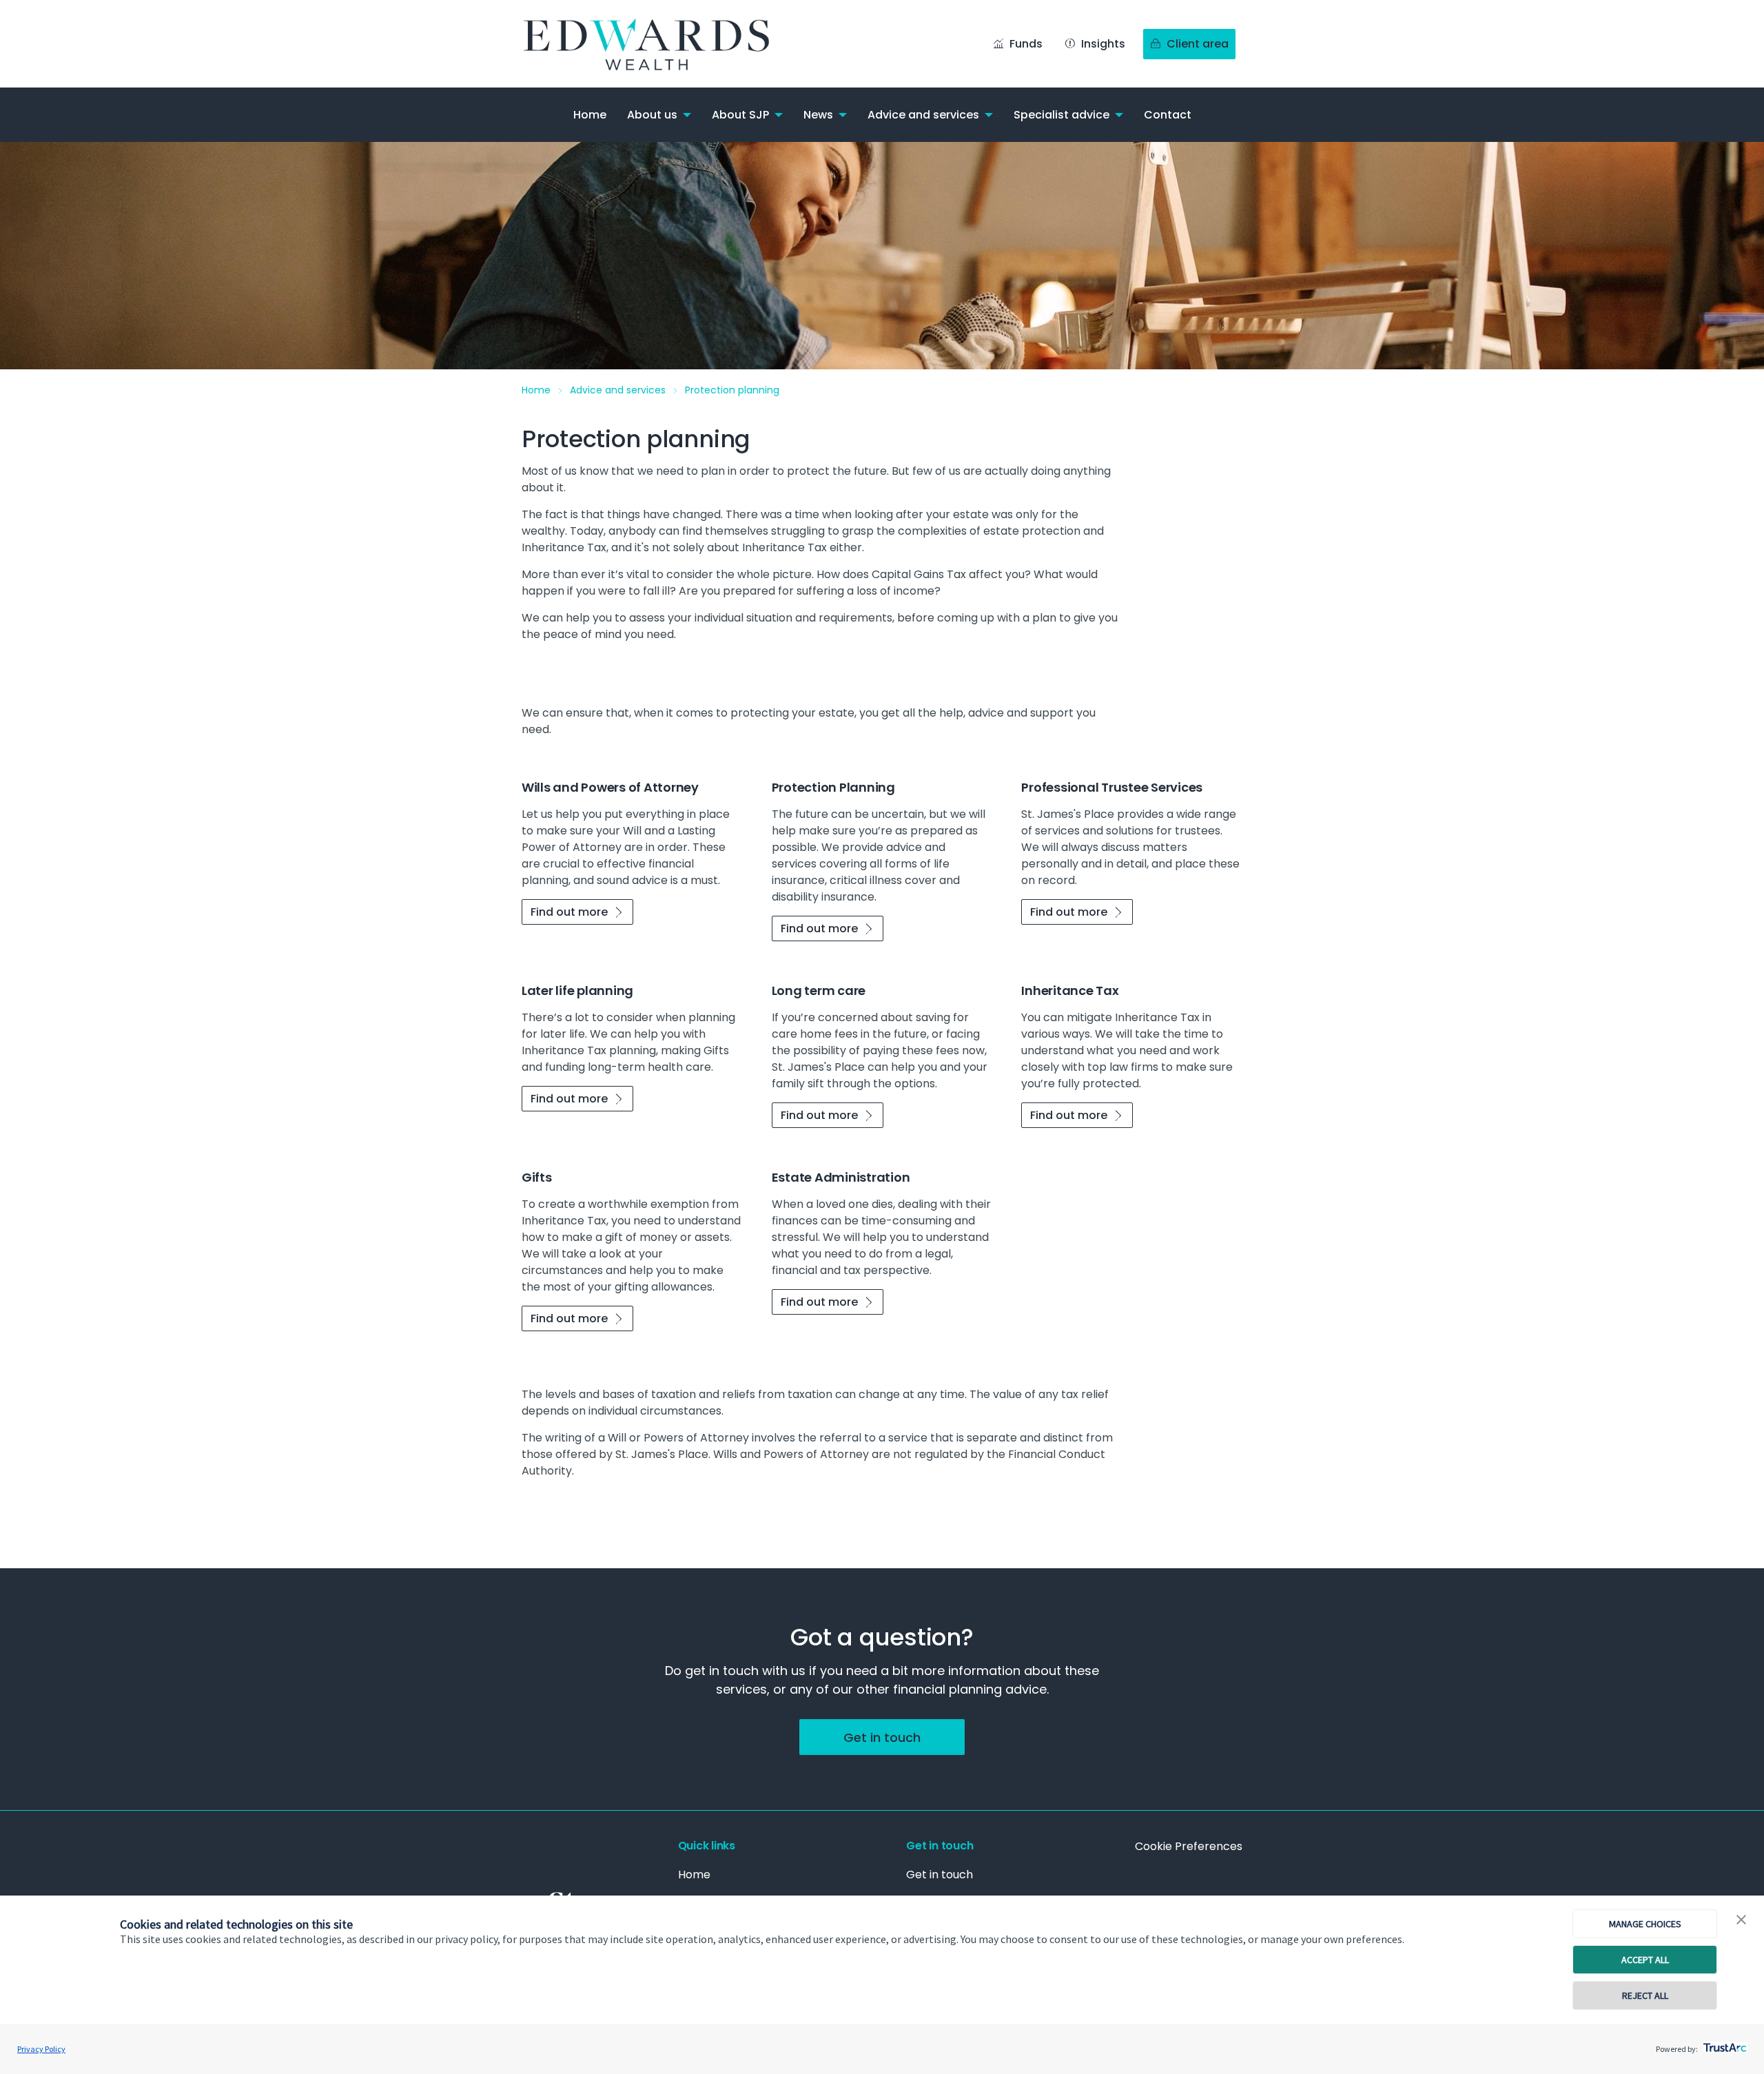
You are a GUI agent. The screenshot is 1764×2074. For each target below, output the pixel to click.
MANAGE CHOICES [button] (1645, 1924)
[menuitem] (590, 115)
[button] (1741, 1920)
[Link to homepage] (659, 44)
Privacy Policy (41, 2049)
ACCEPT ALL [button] (1645, 1960)
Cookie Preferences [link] (1189, 1846)
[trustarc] (1724, 2044)
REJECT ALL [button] (1645, 1995)
